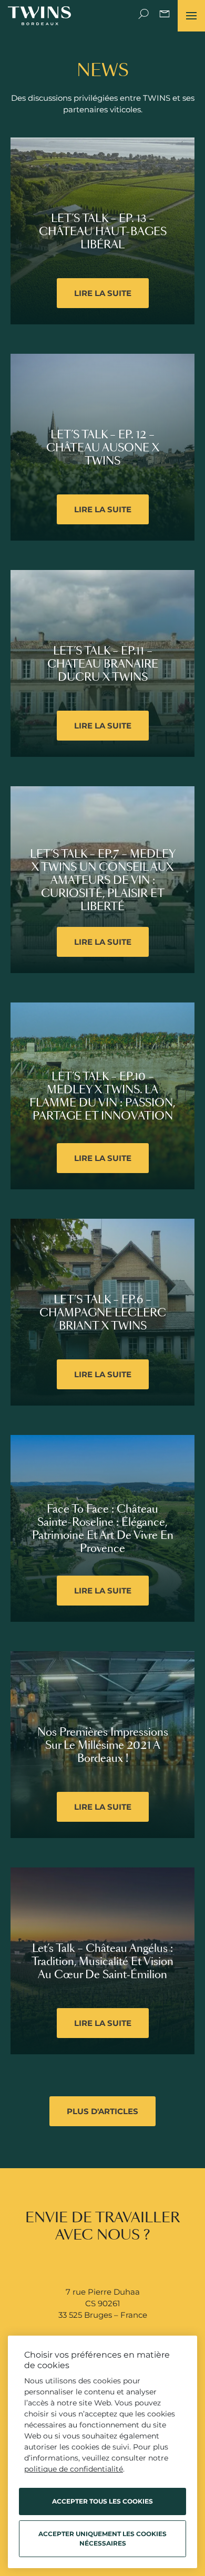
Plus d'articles (102, 2111)
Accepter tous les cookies (102, 2501)
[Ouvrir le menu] (191, 16)
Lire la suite (103, 293)
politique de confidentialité (74, 2469)
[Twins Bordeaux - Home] (39, 16)
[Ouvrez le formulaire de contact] (165, 16)
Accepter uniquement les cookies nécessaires (102, 2538)
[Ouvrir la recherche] (143, 16)
